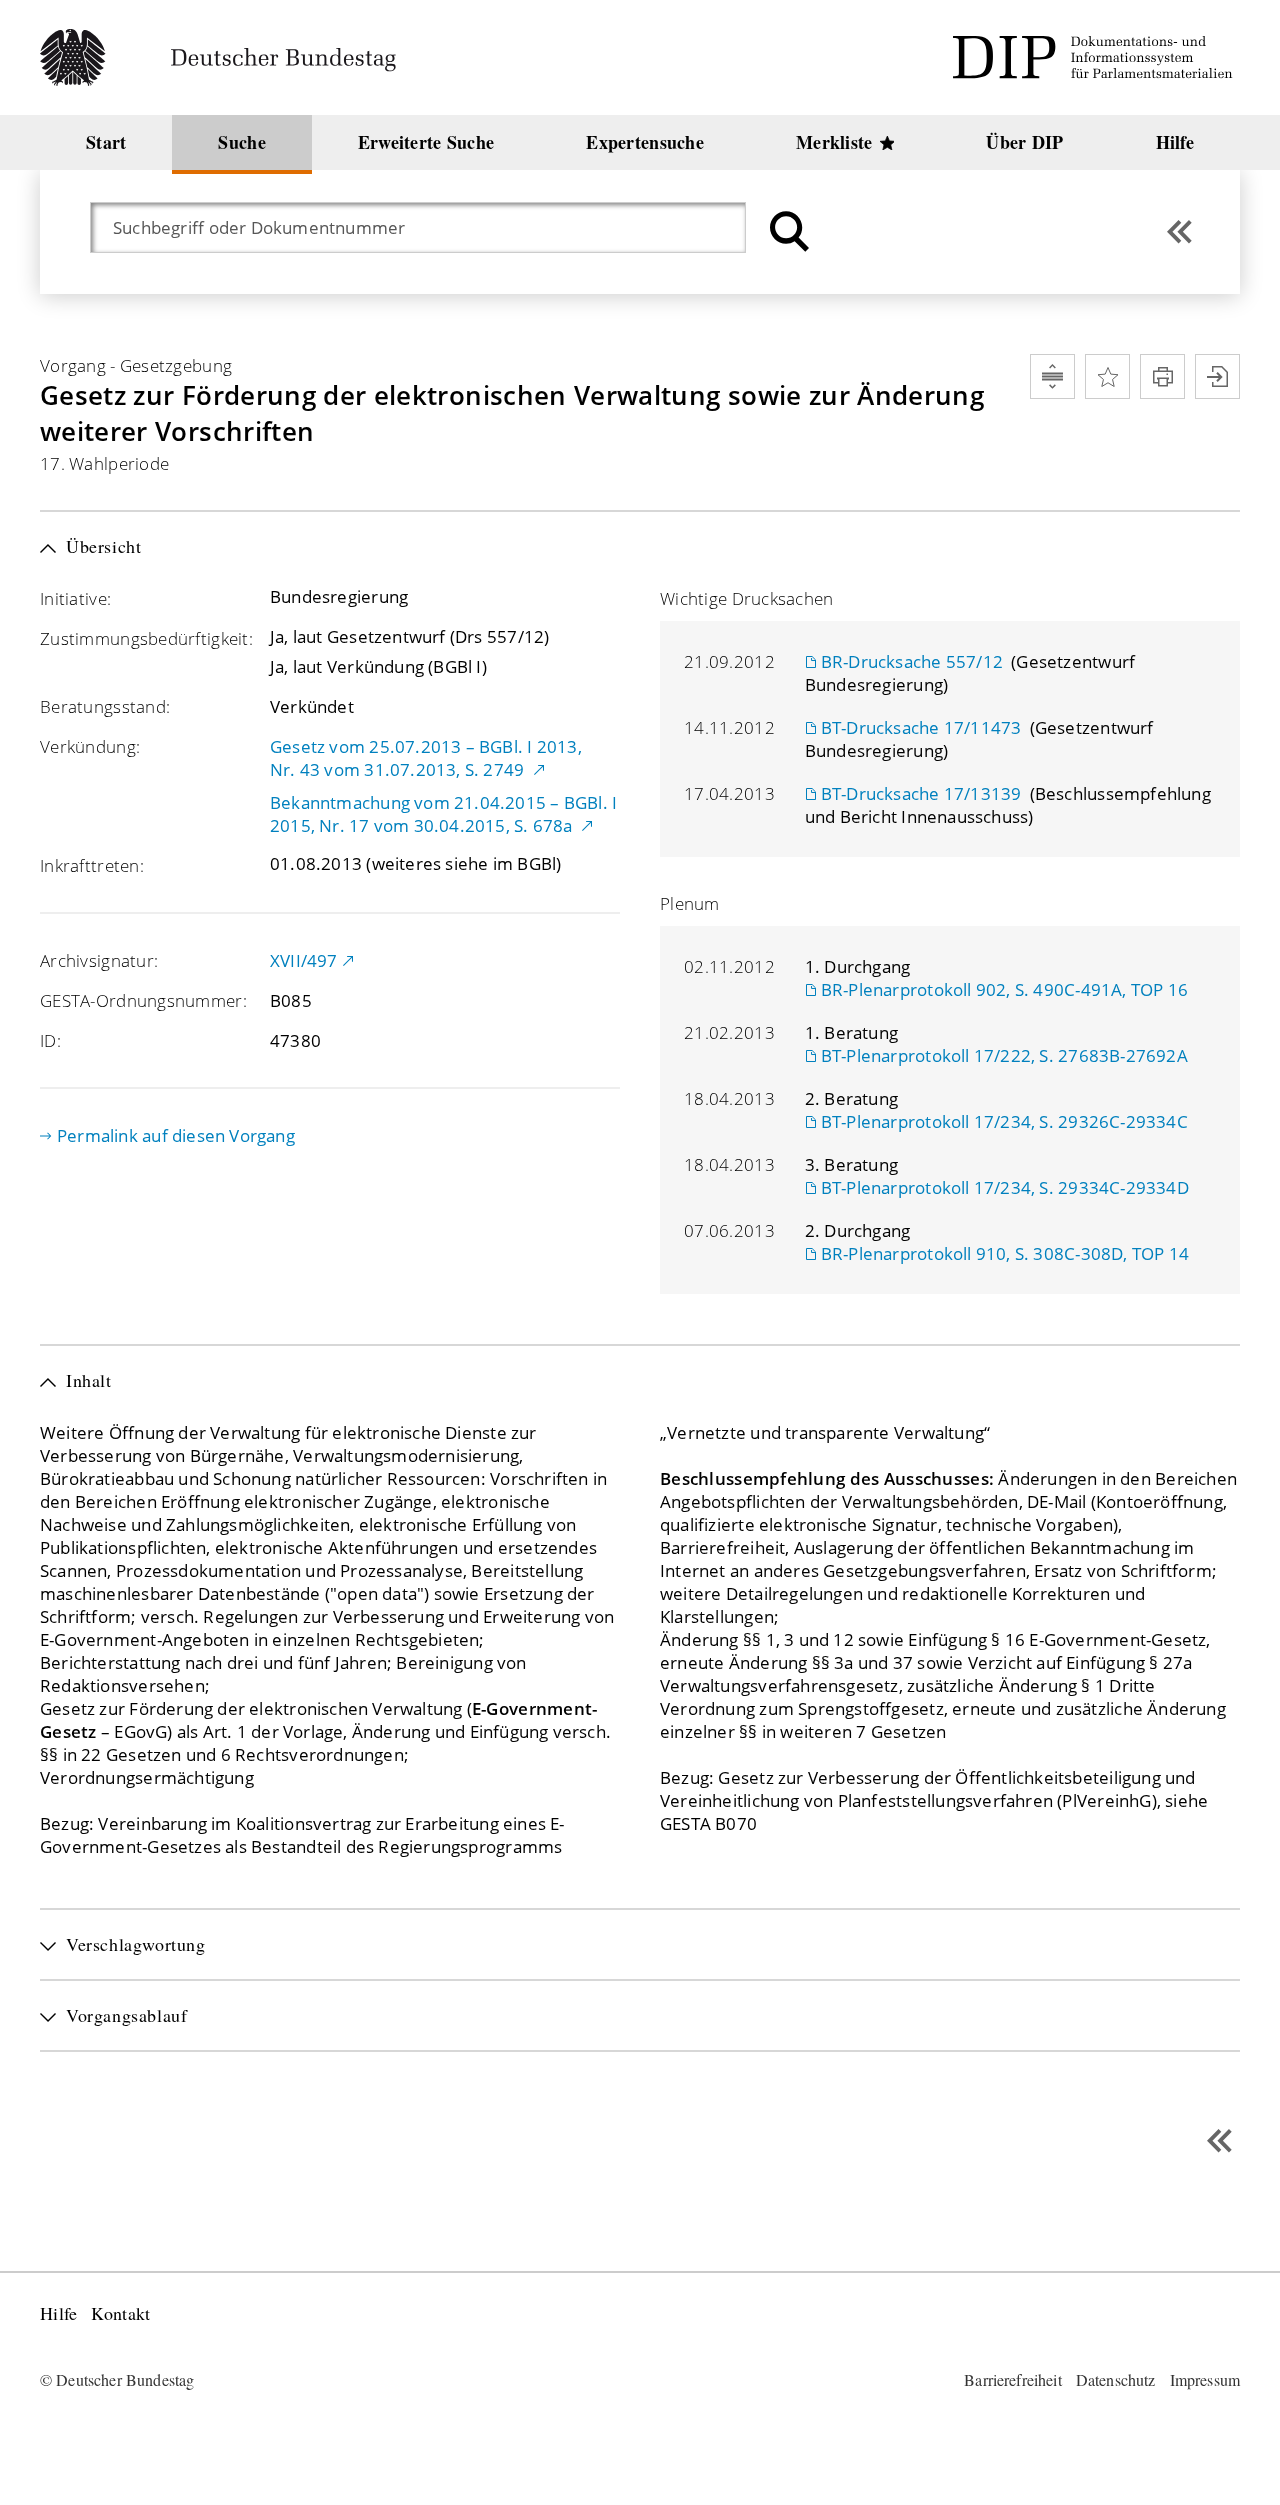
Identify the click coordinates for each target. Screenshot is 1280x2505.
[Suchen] (787, 231)
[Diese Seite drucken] (1162, 376)
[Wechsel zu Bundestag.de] (226, 57)
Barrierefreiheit (1013, 2379)
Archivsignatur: (99, 960)
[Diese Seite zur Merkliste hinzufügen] (1107, 376)
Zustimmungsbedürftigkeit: (146, 638)
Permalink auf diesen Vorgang (176, 1135)
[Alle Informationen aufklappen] (1052, 376)
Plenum (690, 903)
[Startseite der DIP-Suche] (1096, 57)
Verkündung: (90, 746)
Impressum (1205, 2379)
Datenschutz (1116, 2379)
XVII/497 (304, 960)
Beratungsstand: (105, 706)
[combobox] (428, 227)
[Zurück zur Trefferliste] (1179, 231)
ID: (50, 1040)
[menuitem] (106, 142)
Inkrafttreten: (92, 865)
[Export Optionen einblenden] (1217, 376)
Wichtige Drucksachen (747, 598)
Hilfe (58, 2313)
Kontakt (120, 2313)
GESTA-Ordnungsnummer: (143, 1000)
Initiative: (75, 598)
